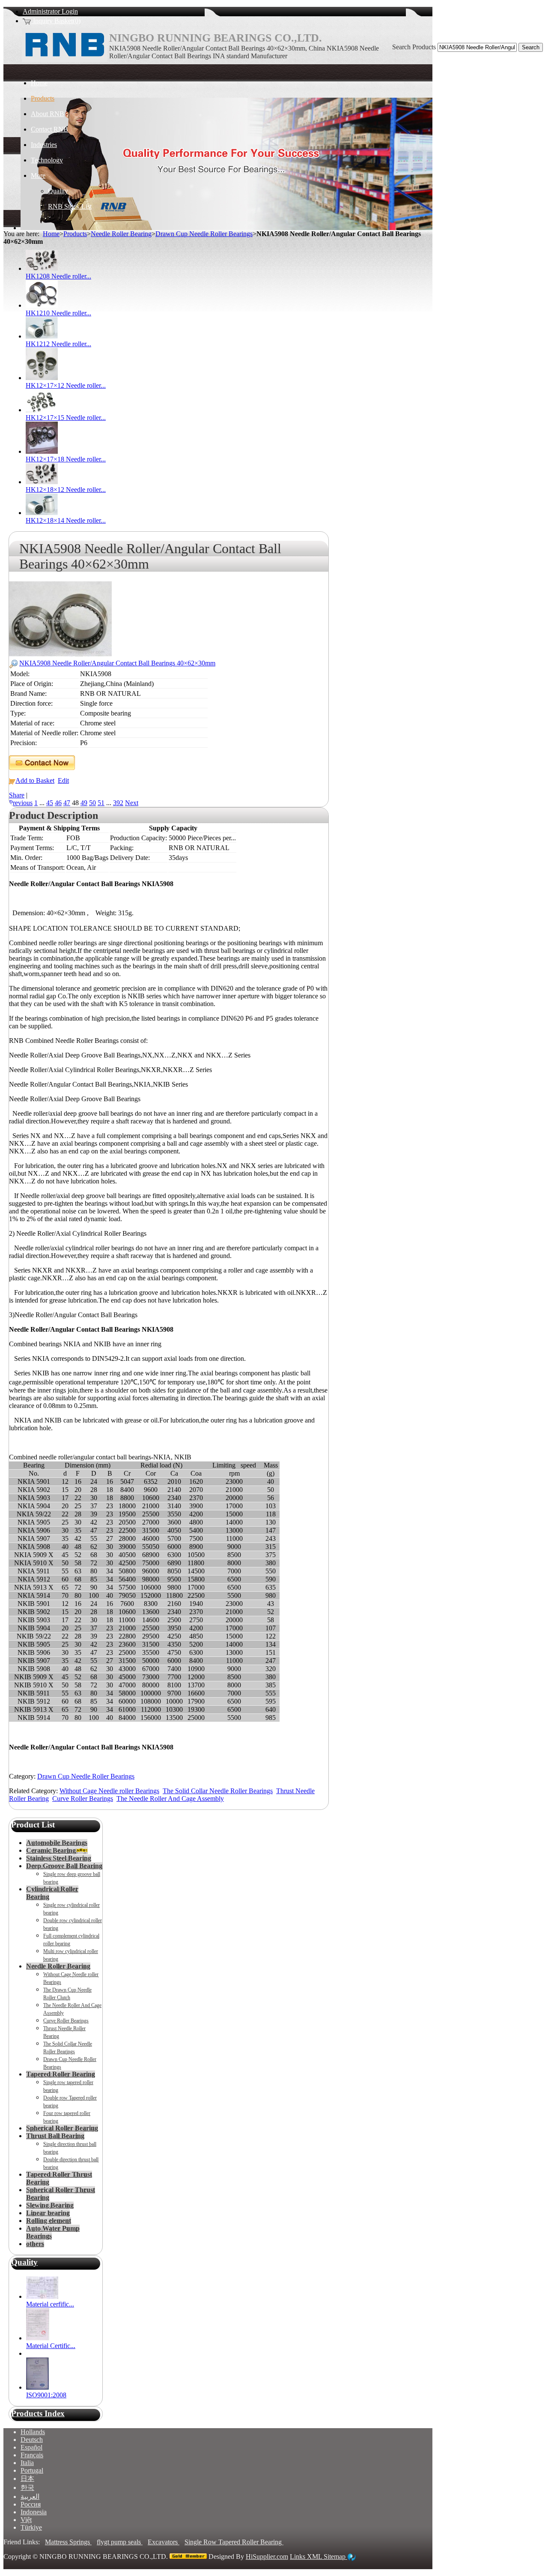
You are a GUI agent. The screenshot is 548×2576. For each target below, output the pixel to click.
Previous (21, 803)
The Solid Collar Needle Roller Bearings (218, 1791)
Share (17, 795)
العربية (30, 2497)
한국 (27, 2488)
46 (58, 803)
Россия (31, 2504)
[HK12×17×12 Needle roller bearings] (42, 378)
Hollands (33, 2432)
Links (298, 2557)
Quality (24, 2262)
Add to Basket (35, 780)
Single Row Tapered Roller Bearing (234, 2542)
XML (315, 2557)
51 (101, 803)
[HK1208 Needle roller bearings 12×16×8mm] (42, 268)
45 (50, 803)
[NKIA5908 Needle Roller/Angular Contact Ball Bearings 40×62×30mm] (60, 654)
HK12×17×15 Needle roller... (66, 418)
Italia (27, 2463)
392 (118, 803)
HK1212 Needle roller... (58, 344)
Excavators (164, 2542)
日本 (27, 2479)
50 (92, 803)
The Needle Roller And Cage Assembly (170, 1799)
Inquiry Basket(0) (56, 21)
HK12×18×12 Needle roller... (66, 490)
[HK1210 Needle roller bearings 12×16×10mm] (42, 305)
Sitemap (335, 2557)
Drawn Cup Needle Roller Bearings (204, 234)
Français (32, 2455)
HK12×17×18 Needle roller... (66, 459)
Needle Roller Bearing (121, 234)
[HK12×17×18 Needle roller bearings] (42, 451)
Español (31, 2447)
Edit (63, 780)
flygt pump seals (120, 2542)
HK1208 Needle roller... (58, 276)
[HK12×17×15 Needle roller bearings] (42, 410)
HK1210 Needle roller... (58, 313)
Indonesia (34, 2512)
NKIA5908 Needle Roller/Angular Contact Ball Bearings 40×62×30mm (117, 663)
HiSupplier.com (267, 2557)
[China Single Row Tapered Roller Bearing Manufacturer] (65, 60)
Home (51, 234)
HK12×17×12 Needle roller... (66, 385)
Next (132, 803)
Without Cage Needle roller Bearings (109, 1791)
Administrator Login (50, 11)
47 (67, 803)
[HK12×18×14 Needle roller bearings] (42, 513)
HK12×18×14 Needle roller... (66, 520)
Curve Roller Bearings (83, 1799)
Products (75, 234)
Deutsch (32, 2440)
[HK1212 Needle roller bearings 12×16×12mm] (42, 336)
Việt (26, 2520)
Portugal (32, 2470)
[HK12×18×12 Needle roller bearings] (42, 482)
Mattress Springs (68, 2542)
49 (84, 803)
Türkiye (31, 2527)
